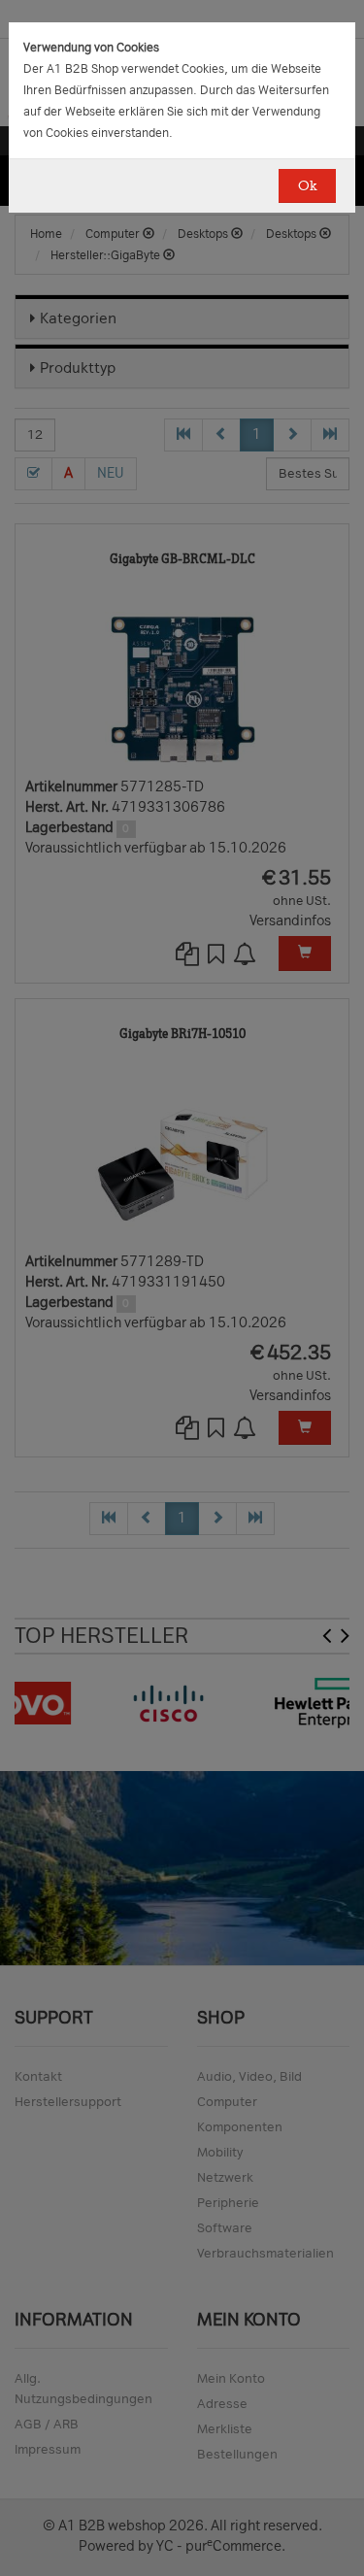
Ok (307, 186)
